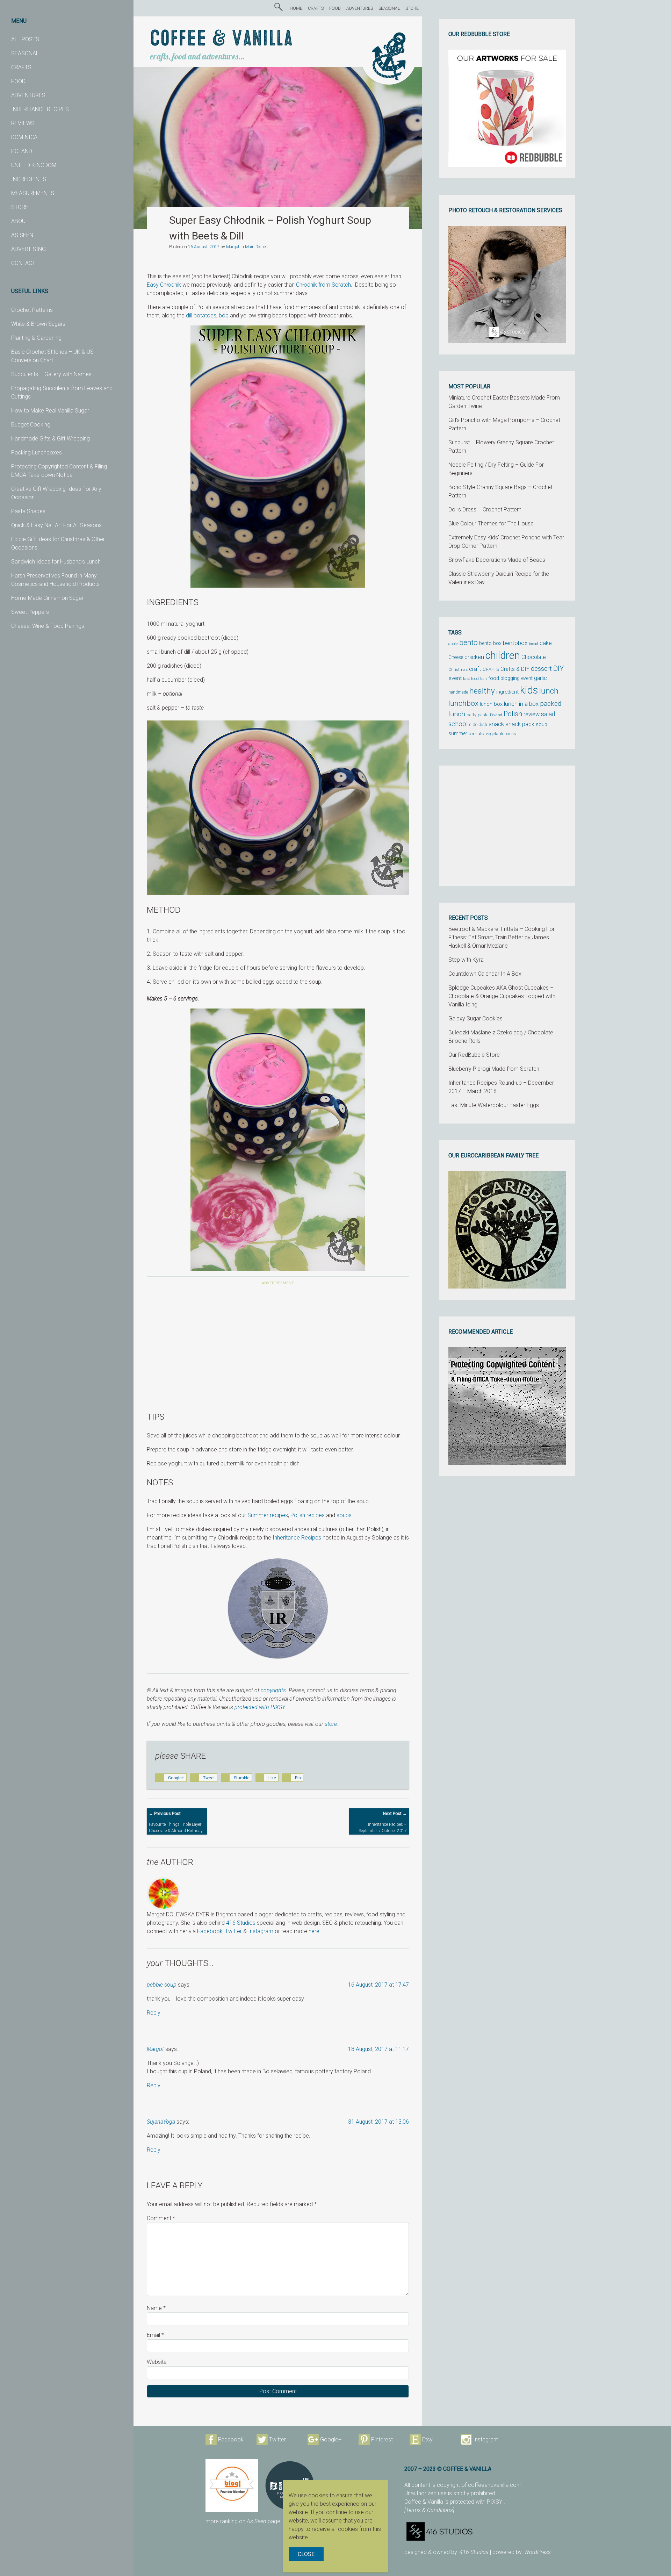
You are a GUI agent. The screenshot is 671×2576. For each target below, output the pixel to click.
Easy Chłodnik (164, 285)
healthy (482, 691)
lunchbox (463, 703)
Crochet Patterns (32, 310)
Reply (154, 2013)
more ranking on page (243, 2521)
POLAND (22, 151)
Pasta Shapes (28, 511)
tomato (477, 733)
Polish (513, 714)
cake (546, 643)
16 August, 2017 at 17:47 (378, 1985)
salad (548, 714)
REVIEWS (23, 123)
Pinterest (382, 2439)
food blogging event (510, 678)
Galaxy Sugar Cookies (475, 1018)
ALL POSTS (25, 39)
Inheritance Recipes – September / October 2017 (383, 1822)
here (314, 1931)
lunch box (491, 704)
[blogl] (232, 2485)
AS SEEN (22, 235)
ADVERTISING (28, 249)
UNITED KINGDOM (34, 165)
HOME (296, 8)
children (503, 655)
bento (468, 642)
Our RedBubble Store (474, 1055)
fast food (471, 679)
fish (484, 679)
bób (224, 315)
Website (157, 2362)
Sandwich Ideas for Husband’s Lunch (56, 562)
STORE (20, 207)
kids (529, 690)
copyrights (273, 1690)
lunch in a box (521, 704)
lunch (549, 691)
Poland (496, 715)
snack (496, 724)
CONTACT (23, 263)
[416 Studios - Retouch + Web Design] (494, 2531)
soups (344, 1515)
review (532, 714)
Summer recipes (268, 1515)
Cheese (456, 657)
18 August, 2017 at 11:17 (378, 2049)
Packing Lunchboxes (37, 453)
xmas (511, 734)
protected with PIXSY (259, 1707)
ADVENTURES (28, 95)
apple (453, 644)
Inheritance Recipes (297, 1538)
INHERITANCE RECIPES (40, 109)
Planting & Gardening (36, 338)
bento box (490, 643)
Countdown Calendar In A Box (485, 974)
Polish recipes (308, 1515)
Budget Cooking (31, 425)
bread (533, 644)
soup (542, 724)
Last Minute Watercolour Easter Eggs (494, 1105)
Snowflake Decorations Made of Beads (497, 560)
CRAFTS (21, 67)
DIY (559, 668)
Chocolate (534, 657)
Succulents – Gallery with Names (51, 374)
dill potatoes (201, 315)
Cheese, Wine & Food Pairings (48, 626)
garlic (540, 678)
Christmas (458, 669)
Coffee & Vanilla (221, 39)
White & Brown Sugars (38, 324)
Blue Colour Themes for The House (491, 523)
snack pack (520, 724)
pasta (483, 715)
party (471, 715)
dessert (541, 669)
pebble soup (162, 1985)
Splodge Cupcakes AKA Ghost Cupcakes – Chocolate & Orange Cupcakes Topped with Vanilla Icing (502, 996)
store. (331, 1724)
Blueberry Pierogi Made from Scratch (494, 1069)
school (458, 724)
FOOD (18, 81)
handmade (458, 692)
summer (458, 733)
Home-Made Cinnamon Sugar (47, 598)
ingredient (507, 692)
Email (155, 2335)
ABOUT (20, 221)
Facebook (210, 1931)
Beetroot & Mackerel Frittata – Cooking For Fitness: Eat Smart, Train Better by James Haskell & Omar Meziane (502, 937)
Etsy (427, 2439)
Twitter (233, 1931)
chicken (474, 657)
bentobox (515, 643)
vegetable (495, 734)
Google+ (331, 2439)
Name (156, 2308)
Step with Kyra (466, 960)
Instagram (261, 1931)
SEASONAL (25, 53)
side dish (478, 724)
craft (475, 669)
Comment (161, 2218)
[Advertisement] (278, 1345)
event (455, 678)
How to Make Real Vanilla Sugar (50, 411)
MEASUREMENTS (33, 193)
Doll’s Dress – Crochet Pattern (485, 510)
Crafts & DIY (515, 669)
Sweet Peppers (30, 612)
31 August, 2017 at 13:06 (378, 2122)
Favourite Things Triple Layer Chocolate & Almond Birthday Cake (176, 1825)
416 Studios (241, 1923)
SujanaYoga (161, 2122)
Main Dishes (256, 247)
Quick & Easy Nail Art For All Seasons (56, 525)
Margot (233, 247)
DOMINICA (24, 137)
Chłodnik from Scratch (323, 285)
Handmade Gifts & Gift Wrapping (50, 439)
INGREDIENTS (29, 179)
